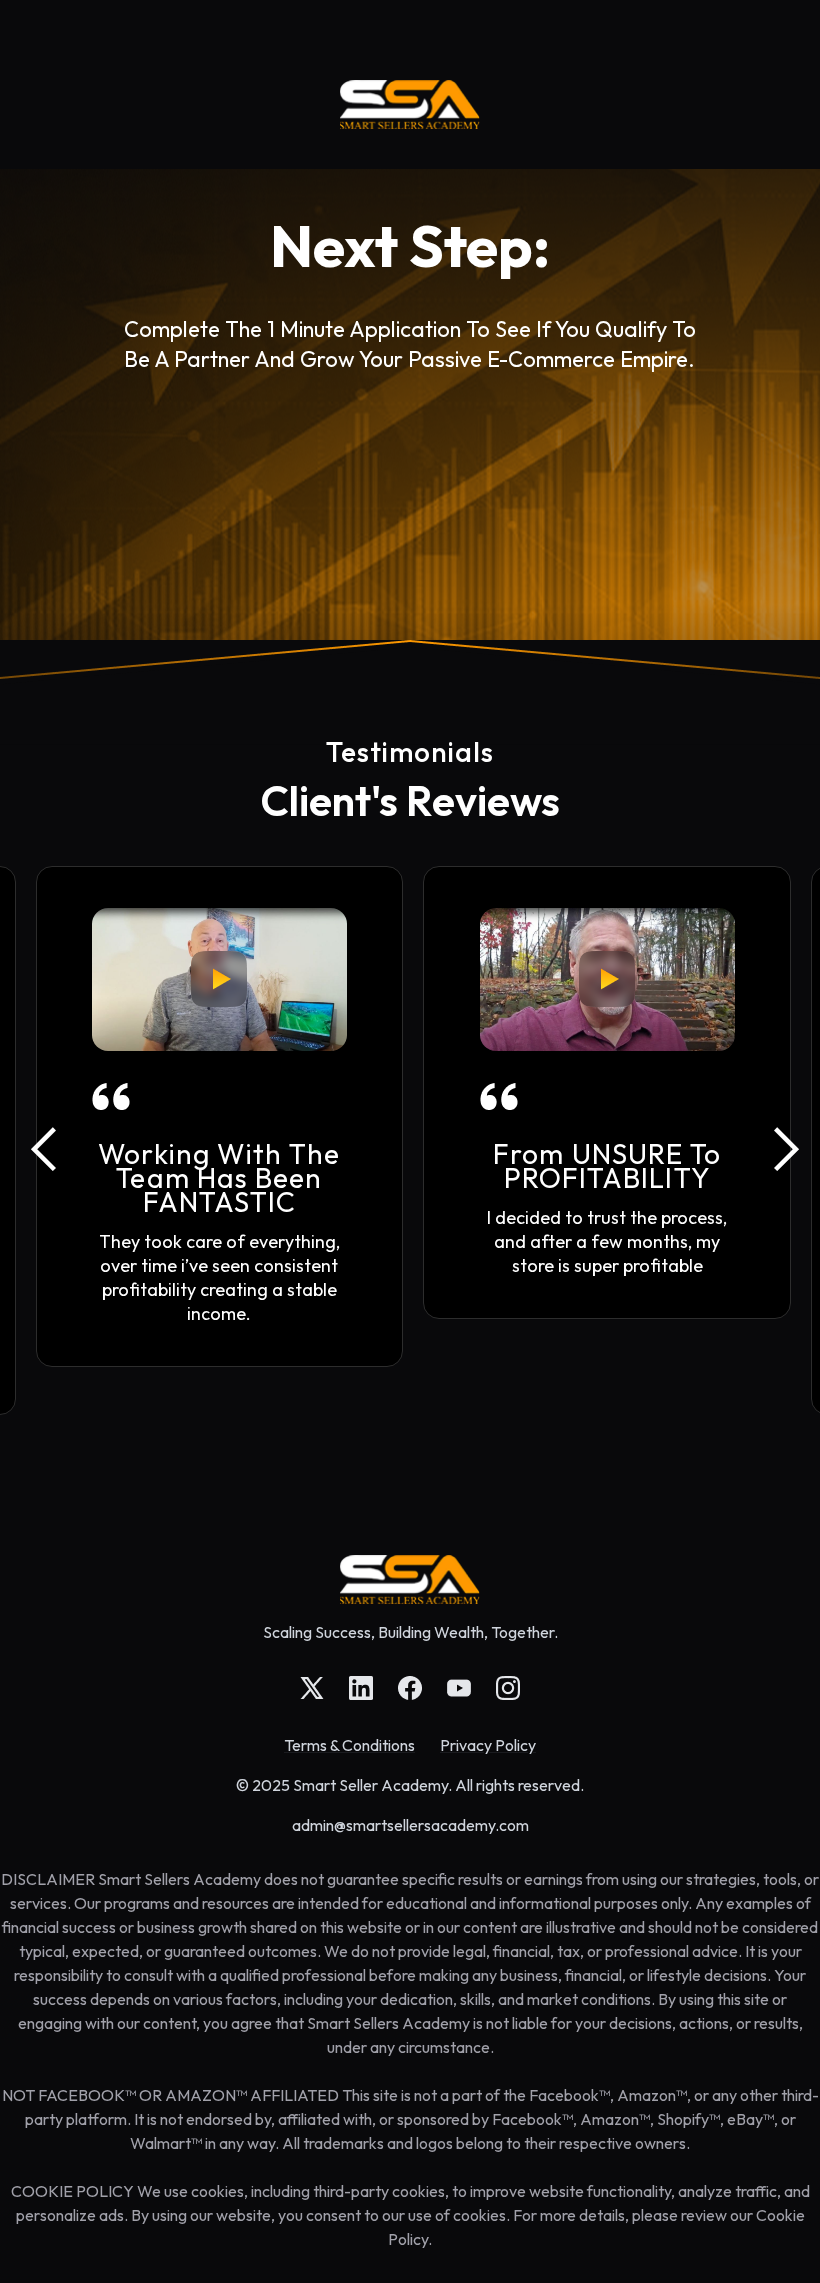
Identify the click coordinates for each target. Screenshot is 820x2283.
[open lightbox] (219, 979)
